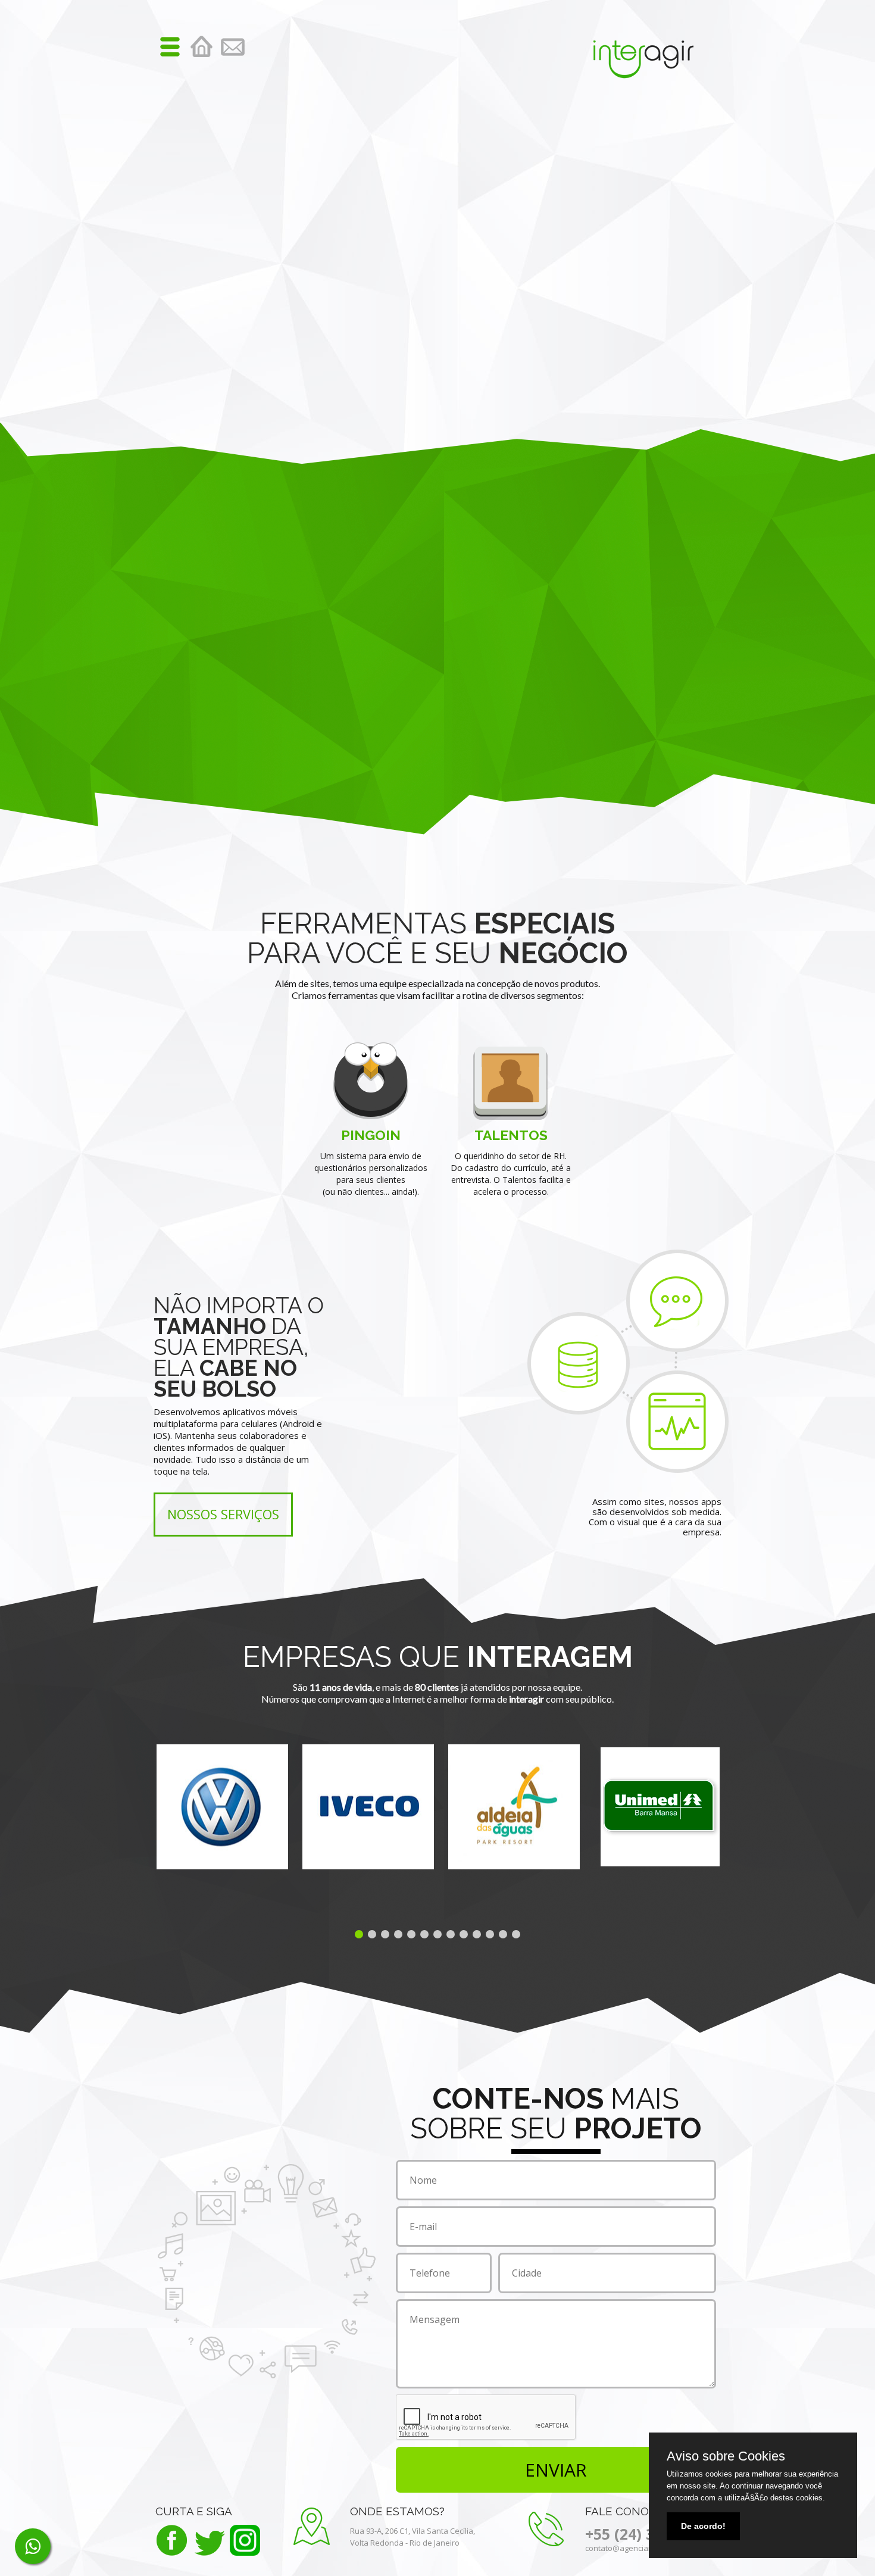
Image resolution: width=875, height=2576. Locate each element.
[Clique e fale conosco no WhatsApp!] (33, 2546)
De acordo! (703, 2526)
